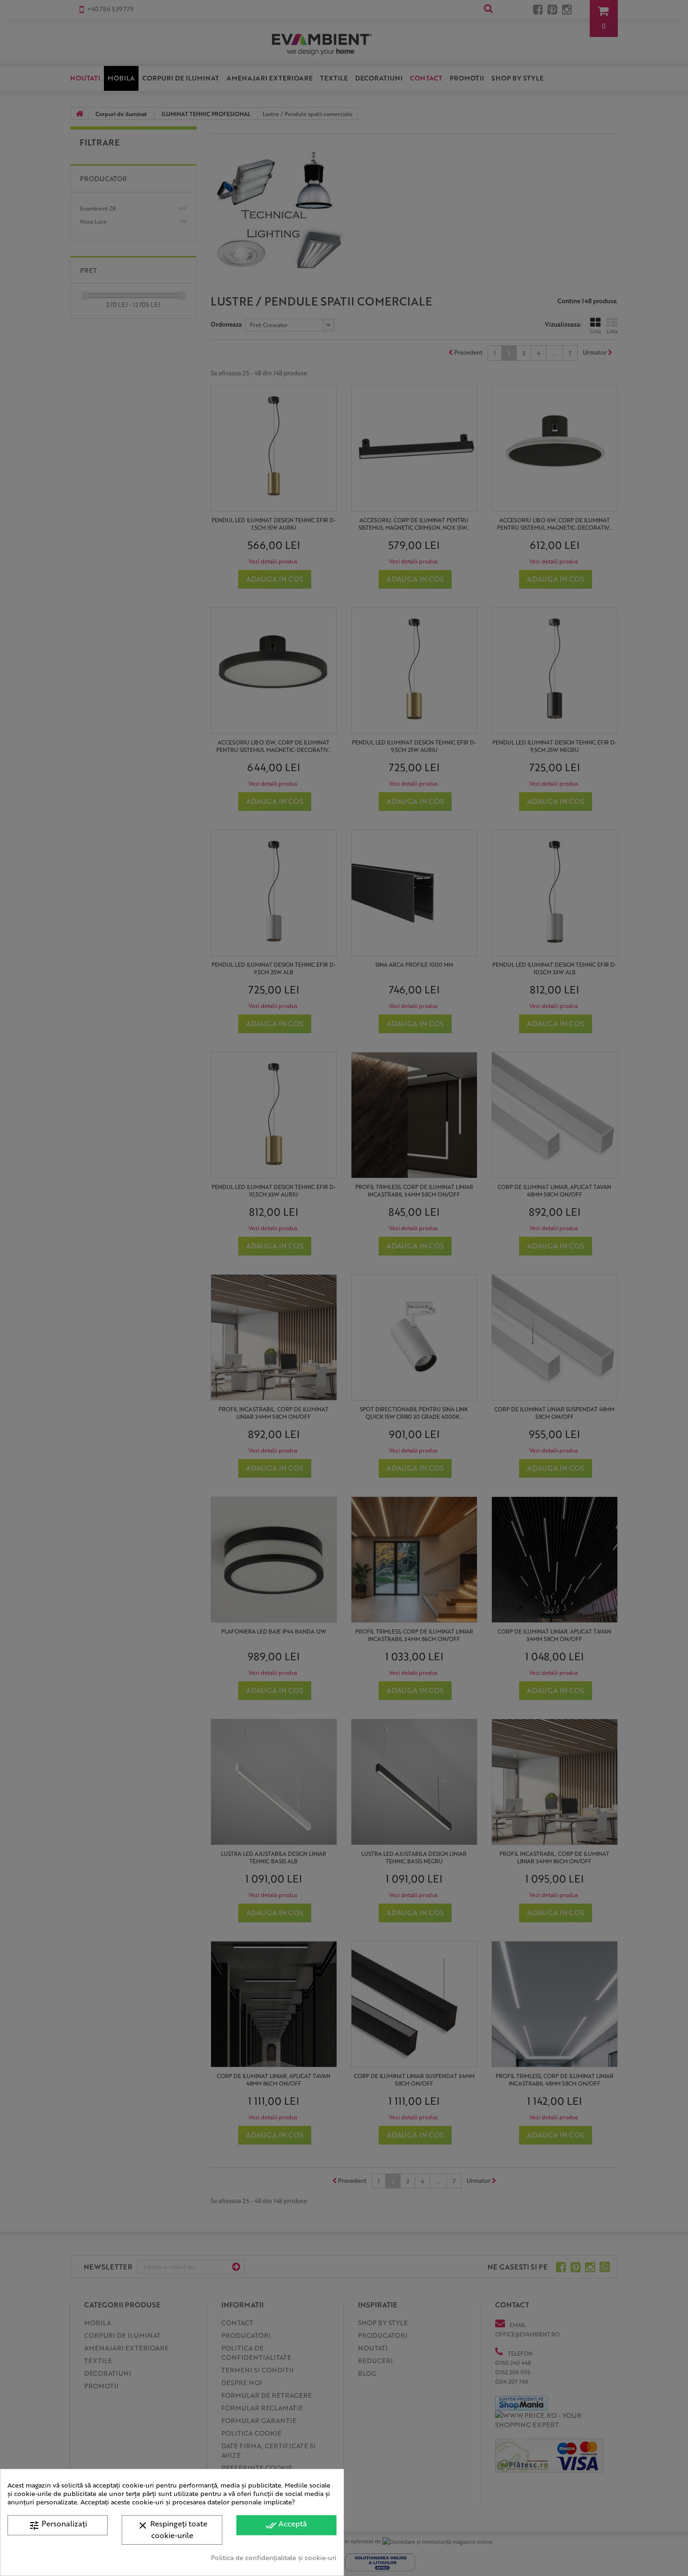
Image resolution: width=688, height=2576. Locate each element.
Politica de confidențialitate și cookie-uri (274, 2557)
